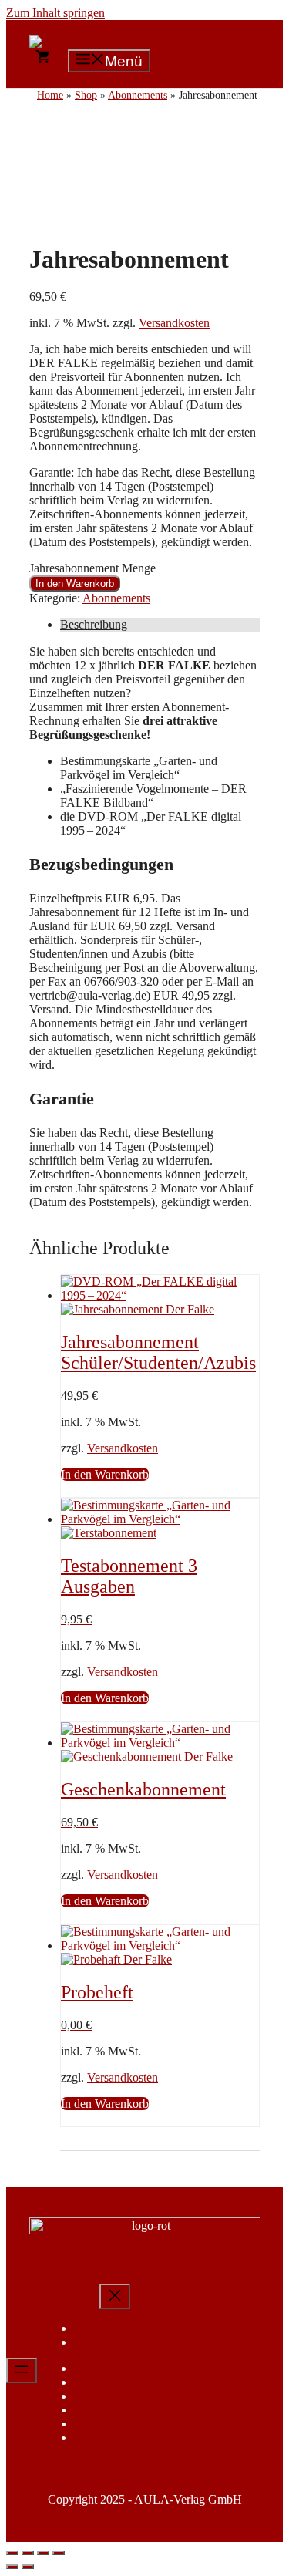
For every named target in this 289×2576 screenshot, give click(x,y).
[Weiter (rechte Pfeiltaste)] (28, 2567)
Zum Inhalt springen (55, 13)
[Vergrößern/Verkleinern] (12, 2553)
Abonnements (116, 598)
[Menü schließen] (115, 2296)
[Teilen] (43, 2553)
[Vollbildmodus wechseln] (28, 2553)
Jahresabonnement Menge (92, 568)
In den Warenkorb (75, 583)
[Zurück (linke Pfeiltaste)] (12, 2567)
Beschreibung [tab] (94, 624)
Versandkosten (174, 323)
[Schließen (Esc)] (59, 2553)
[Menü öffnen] (22, 2370)
